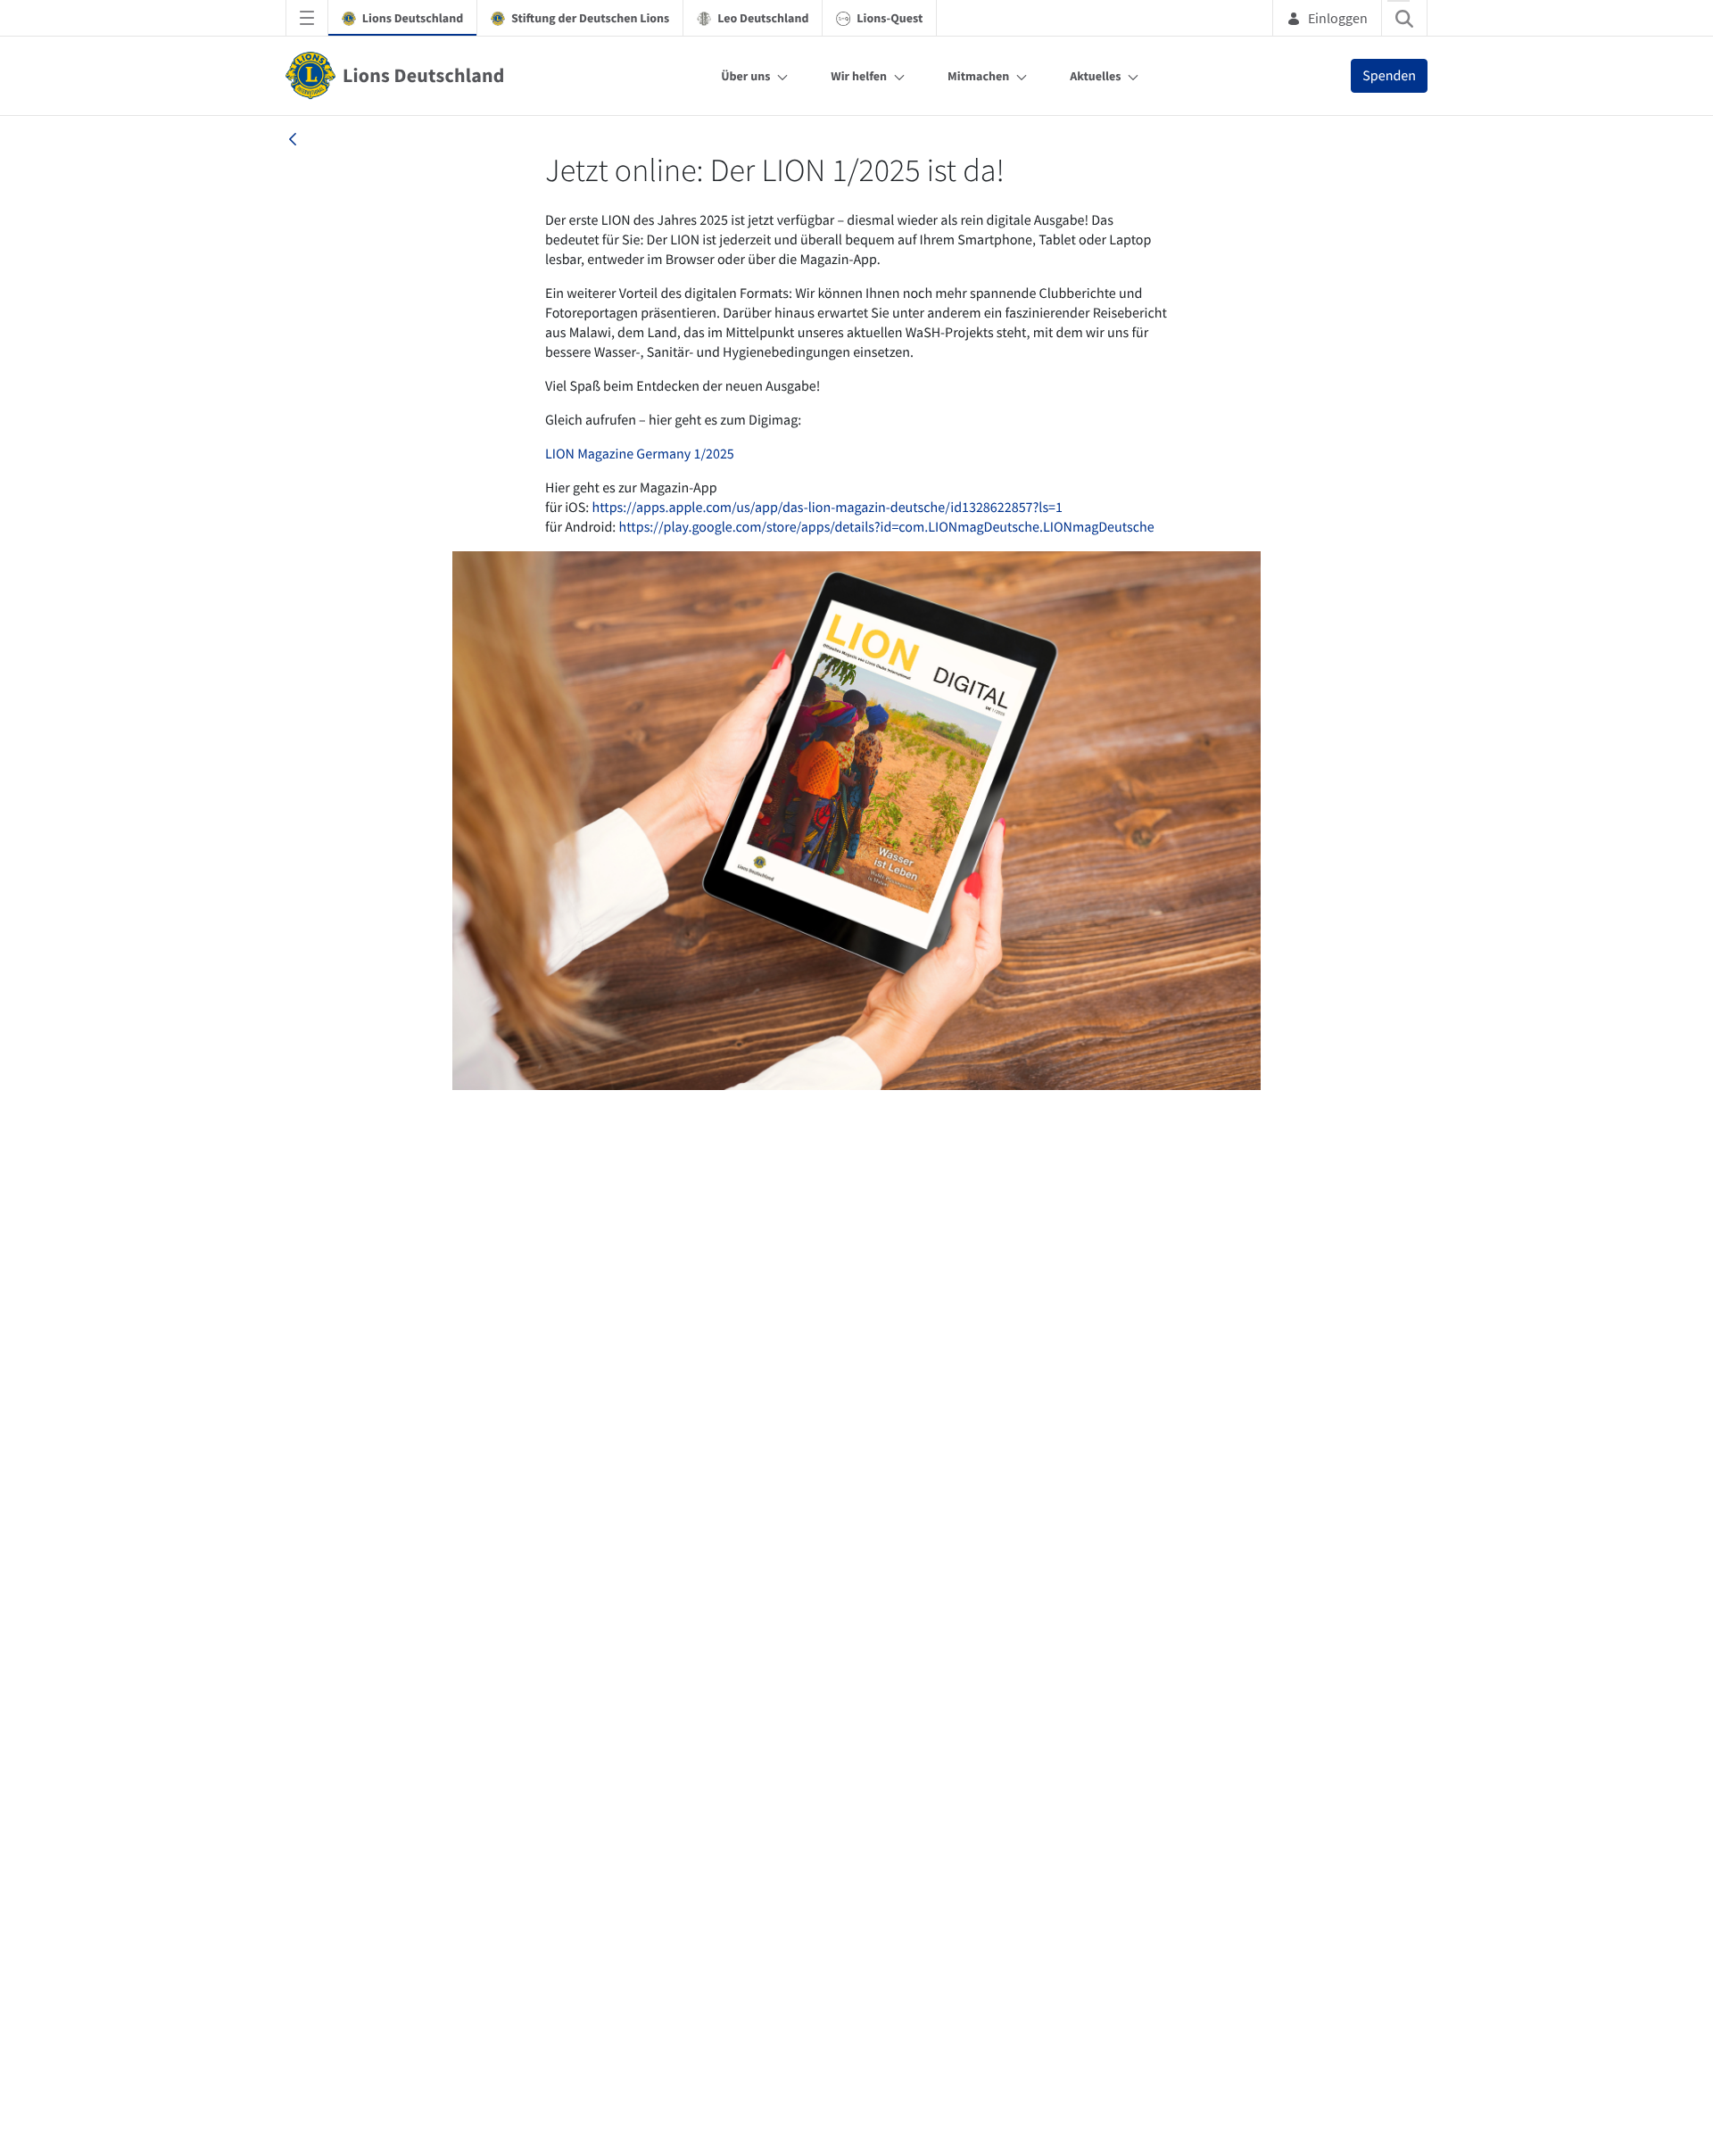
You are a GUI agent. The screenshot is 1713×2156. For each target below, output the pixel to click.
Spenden (1389, 76)
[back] (293, 139)
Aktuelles (1095, 76)
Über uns (745, 76)
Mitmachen (978, 76)
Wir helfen (859, 76)
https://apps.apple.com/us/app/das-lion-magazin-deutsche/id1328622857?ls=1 (827, 508)
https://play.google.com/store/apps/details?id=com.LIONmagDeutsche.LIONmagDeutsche (887, 527)
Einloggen (1338, 18)
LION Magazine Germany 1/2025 (640, 454)
